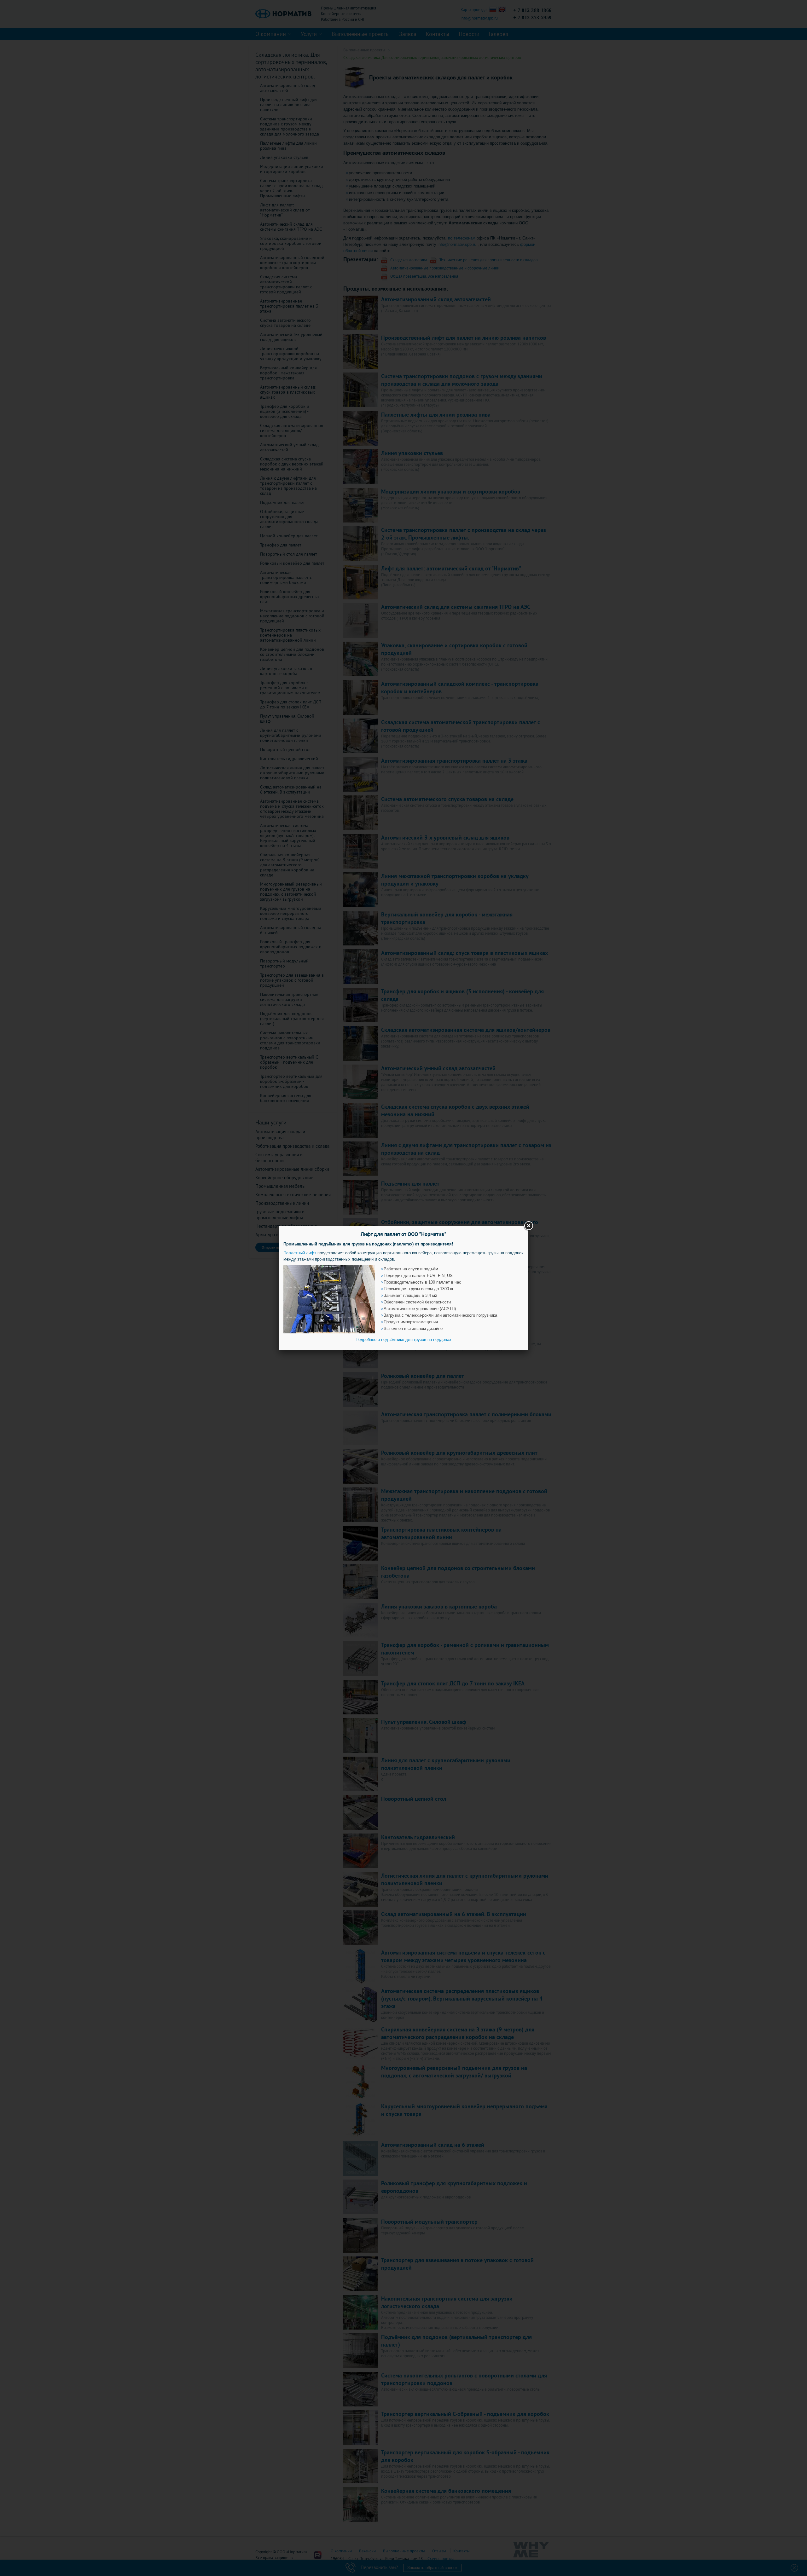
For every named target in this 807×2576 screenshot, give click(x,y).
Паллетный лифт (300, 1253)
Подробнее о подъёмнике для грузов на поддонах (403, 1340)
